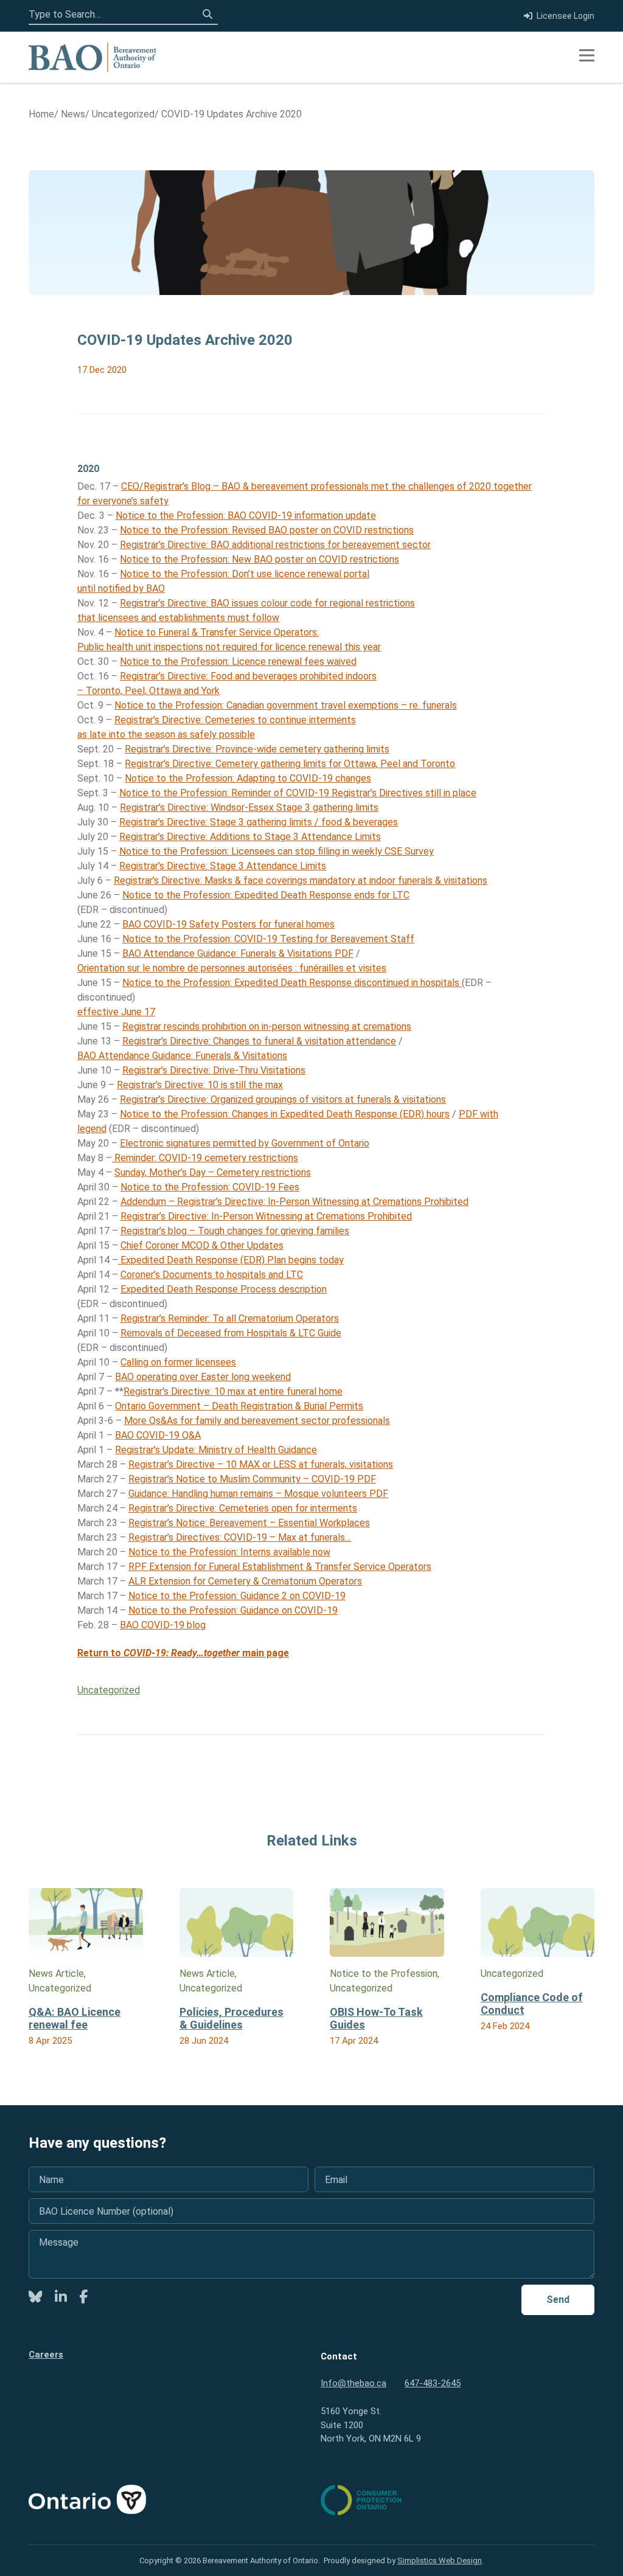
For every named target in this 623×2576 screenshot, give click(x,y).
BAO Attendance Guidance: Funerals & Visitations (182, 1056)
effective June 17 (116, 1012)
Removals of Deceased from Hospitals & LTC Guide (231, 1333)
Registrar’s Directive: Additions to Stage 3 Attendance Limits (250, 837)
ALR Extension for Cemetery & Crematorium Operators (245, 1581)
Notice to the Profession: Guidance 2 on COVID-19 (237, 1596)
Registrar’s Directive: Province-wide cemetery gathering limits (257, 749)
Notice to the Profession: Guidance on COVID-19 (233, 1610)
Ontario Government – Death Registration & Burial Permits (239, 1406)
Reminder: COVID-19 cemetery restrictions (205, 1158)
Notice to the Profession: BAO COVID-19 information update (246, 516)
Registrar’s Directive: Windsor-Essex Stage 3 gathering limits (249, 807)
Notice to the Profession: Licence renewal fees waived (238, 661)
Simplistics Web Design (440, 2560)
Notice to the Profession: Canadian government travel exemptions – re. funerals (286, 705)
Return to (122, 1653)
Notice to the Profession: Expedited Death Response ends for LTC (266, 895)
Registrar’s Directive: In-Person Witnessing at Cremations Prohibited (266, 1216)
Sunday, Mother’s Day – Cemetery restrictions (213, 1172)
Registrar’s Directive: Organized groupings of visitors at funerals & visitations (283, 1099)
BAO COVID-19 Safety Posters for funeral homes (228, 924)
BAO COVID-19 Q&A (158, 1435)
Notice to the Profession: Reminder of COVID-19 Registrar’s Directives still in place (298, 793)
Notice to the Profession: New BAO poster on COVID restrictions (259, 559)
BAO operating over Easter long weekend (203, 1377)
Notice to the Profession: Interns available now (229, 1552)
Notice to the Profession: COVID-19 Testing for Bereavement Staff (268, 939)
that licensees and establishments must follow (178, 618)
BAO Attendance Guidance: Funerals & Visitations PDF (238, 953)
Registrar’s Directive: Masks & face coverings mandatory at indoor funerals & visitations (301, 880)
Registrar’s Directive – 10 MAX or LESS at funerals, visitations (261, 1464)
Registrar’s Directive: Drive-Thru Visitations (214, 1070)
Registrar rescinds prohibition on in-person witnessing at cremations (267, 1026)
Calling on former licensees (178, 1362)
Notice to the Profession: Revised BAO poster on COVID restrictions (267, 530)
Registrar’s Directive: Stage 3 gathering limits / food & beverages (259, 822)
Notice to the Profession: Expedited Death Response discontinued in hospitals (292, 983)
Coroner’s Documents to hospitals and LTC (212, 1275)
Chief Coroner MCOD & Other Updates (202, 1245)
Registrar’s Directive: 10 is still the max (200, 1085)
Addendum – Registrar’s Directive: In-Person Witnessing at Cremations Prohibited (294, 1202)
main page (229, 1653)
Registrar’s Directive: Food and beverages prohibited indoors (248, 676)
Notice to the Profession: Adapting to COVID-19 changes (248, 778)
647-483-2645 (433, 2383)
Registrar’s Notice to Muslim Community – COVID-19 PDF (252, 1479)
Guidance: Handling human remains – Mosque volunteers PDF (258, 1494)
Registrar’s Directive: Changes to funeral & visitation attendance (259, 1041)
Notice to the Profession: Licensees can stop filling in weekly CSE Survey (277, 851)
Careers (46, 2355)
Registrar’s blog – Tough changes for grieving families (235, 1231)
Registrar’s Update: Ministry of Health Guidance (216, 1450)
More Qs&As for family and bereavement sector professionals (257, 1421)
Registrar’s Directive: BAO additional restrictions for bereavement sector (275, 545)
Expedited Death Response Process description (224, 1289)
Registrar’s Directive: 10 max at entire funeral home (233, 1391)
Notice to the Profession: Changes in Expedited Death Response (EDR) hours (285, 1114)
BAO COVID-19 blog (163, 1625)
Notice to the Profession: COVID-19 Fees (210, 1187)
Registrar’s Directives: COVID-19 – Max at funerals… (240, 1537)
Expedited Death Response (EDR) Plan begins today (231, 1260)
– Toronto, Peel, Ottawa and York (148, 691)
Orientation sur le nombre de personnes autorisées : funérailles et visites (232, 968)
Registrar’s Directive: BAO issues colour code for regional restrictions (267, 603)
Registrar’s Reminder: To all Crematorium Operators (230, 1318)
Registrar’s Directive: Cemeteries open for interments (243, 1508)
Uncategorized (109, 1690)
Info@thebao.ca (353, 2383)
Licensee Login (566, 16)
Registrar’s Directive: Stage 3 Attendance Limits (223, 866)
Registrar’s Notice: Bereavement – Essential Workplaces (249, 1523)
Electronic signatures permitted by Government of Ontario (245, 1143)
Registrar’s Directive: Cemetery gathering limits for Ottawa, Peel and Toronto (290, 764)
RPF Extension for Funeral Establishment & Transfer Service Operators (280, 1567)
